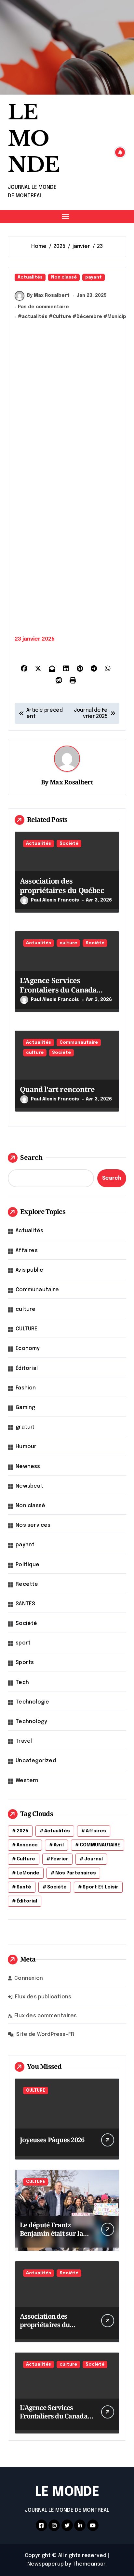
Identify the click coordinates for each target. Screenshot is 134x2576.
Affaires (27, 1251)
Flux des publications (43, 1997)
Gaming (25, 1408)
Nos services (33, 1525)
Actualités (30, 277)
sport (23, 1643)
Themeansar (89, 2564)
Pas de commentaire (43, 307)
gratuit (25, 1427)
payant (94, 277)
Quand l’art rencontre (57, 1089)
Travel (24, 1741)
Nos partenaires (76, 1873)
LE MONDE (34, 139)
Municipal (119, 317)
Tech (22, 1682)
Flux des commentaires (46, 2016)
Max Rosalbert (71, 782)
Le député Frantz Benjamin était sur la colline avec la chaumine (51, 2238)
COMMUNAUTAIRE (100, 1845)
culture (68, 943)
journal (94, 1859)
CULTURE (27, 1329)
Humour (26, 1447)
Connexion (29, 1978)
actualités (35, 317)
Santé (24, 1887)
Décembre (89, 317)
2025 (22, 1831)
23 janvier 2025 (35, 639)
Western (27, 1781)
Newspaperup (46, 2564)
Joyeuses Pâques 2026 (52, 2140)
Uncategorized (36, 1761)
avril (59, 1845)
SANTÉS (25, 1604)
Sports (25, 1663)
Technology (31, 1722)
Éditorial (27, 1368)
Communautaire (79, 1043)
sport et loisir (100, 1887)
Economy (28, 1349)
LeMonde (28, 1873)
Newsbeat (29, 1486)
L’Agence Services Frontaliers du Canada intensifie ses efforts (58, 989)
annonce (27, 1845)
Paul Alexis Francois (55, 900)
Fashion (26, 1388)
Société (69, 844)
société (57, 1887)
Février (60, 1859)
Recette (27, 1584)
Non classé (64, 277)
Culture (62, 317)
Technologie (32, 1702)
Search (31, 1157)
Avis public (29, 1270)
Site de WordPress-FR (45, 2034)
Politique (27, 1565)
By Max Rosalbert (48, 295)
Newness (28, 1467)
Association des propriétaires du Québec (62, 885)
